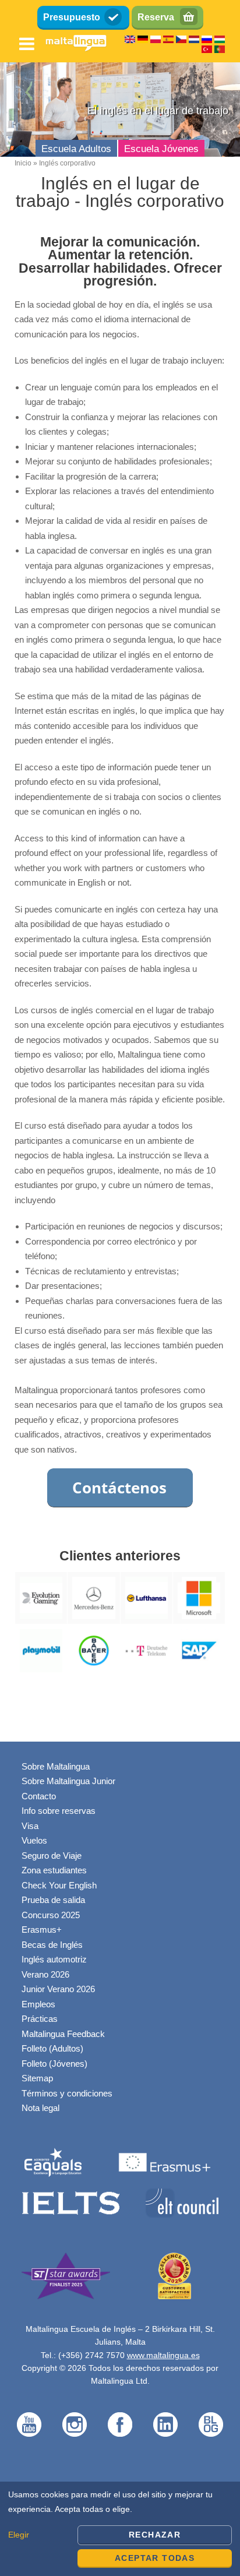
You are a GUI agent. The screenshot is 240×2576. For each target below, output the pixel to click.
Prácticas (40, 2019)
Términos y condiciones (67, 2093)
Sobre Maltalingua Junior (68, 1781)
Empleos (38, 2004)
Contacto (39, 1796)
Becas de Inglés (52, 1945)
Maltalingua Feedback (63, 2034)
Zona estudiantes (54, 1870)
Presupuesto (72, 17)
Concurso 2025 (51, 1915)
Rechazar (155, 2535)
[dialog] (120, 2529)
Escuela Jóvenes (161, 149)
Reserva (156, 17)
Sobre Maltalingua (56, 1766)
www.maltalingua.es (163, 2355)
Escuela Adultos (76, 149)
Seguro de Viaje (52, 1856)
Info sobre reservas (59, 1811)
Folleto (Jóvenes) (54, 2064)
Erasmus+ (42, 1930)
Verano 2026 (45, 1974)
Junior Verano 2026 (58, 1989)
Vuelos (34, 1840)
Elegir (19, 2535)
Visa (30, 1826)
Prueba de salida (53, 1900)
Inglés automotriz (54, 1959)
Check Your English (59, 1885)
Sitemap (37, 2078)
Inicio (23, 163)
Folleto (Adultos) (52, 2048)
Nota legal (40, 2108)
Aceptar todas (155, 2558)
